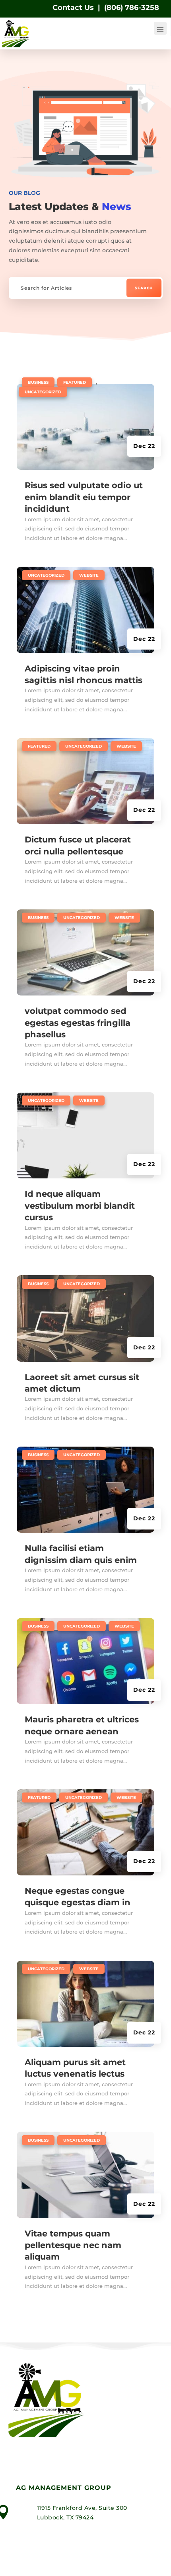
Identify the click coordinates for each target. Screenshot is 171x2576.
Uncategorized (43, 392)
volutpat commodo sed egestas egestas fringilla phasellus (78, 1023)
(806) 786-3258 (132, 8)
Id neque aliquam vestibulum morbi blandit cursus (80, 1206)
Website (89, 575)
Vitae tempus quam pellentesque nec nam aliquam (73, 2245)
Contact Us (73, 8)
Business (38, 382)
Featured (75, 382)
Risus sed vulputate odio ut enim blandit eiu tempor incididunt (84, 497)
